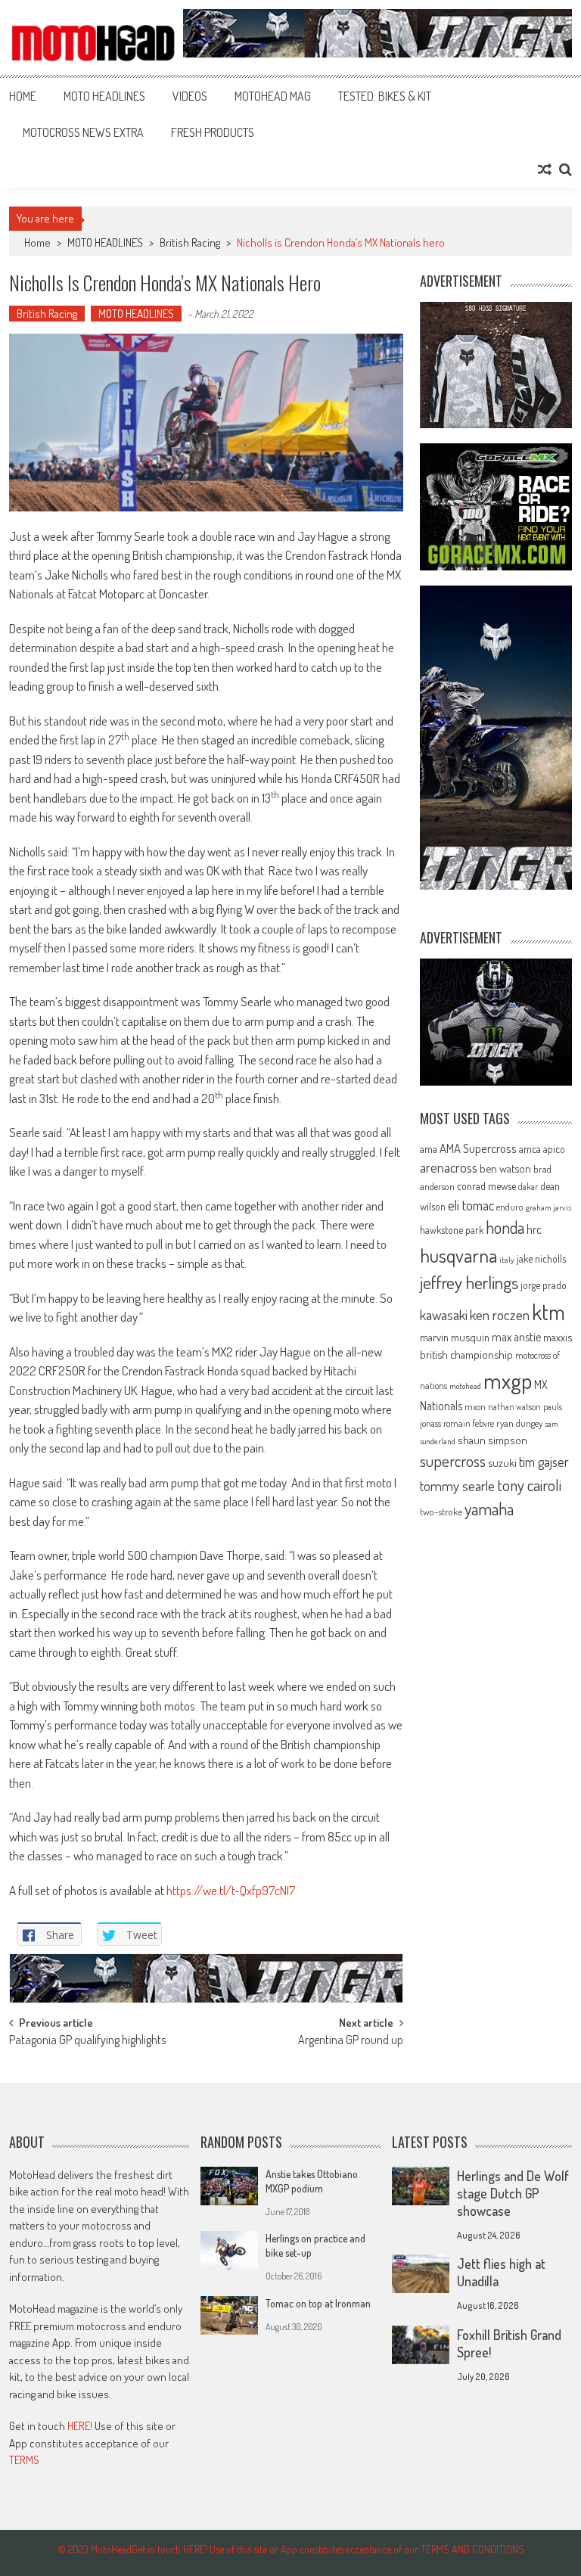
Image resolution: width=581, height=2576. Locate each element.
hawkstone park (452, 1230)
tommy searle (457, 1485)
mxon (475, 1406)
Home (23, 96)
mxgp (508, 1380)
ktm (548, 1312)
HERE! (80, 2426)
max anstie (516, 1337)
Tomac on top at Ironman (318, 2303)
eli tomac (471, 1205)
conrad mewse (486, 1185)
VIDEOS (190, 96)
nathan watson (514, 1407)
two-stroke (441, 1511)
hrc (534, 1229)
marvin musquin (455, 1337)
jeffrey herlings (469, 1282)
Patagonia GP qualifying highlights (87, 2041)
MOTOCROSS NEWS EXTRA (83, 132)
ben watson (505, 1168)
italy (507, 1260)
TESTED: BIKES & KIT (385, 96)
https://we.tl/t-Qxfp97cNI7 (231, 1890)
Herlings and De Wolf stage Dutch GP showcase (513, 2193)
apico (554, 1149)
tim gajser (544, 1462)
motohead (465, 1386)
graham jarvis (548, 1207)
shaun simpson (492, 1440)
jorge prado (544, 1285)
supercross (453, 1460)
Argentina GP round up (351, 2041)
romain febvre (469, 1423)
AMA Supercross (478, 1148)
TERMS (24, 2460)
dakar (528, 1187)
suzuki (502, 1462)
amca (530, 1148)
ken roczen (500, 1314)
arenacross (449, 1167)
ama (429, 1148)
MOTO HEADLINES (104, 96)
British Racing (190, 242)
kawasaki (444, 1314)
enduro (510, 1207)
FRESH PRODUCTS (213, 132)
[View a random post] (545, 169)
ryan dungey (519, 1423)
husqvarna (458, 1255)
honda (505, 1227)
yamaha (489, 1509)
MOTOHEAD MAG (273, 96)
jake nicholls (541, 1258)
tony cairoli (529, 1485)
